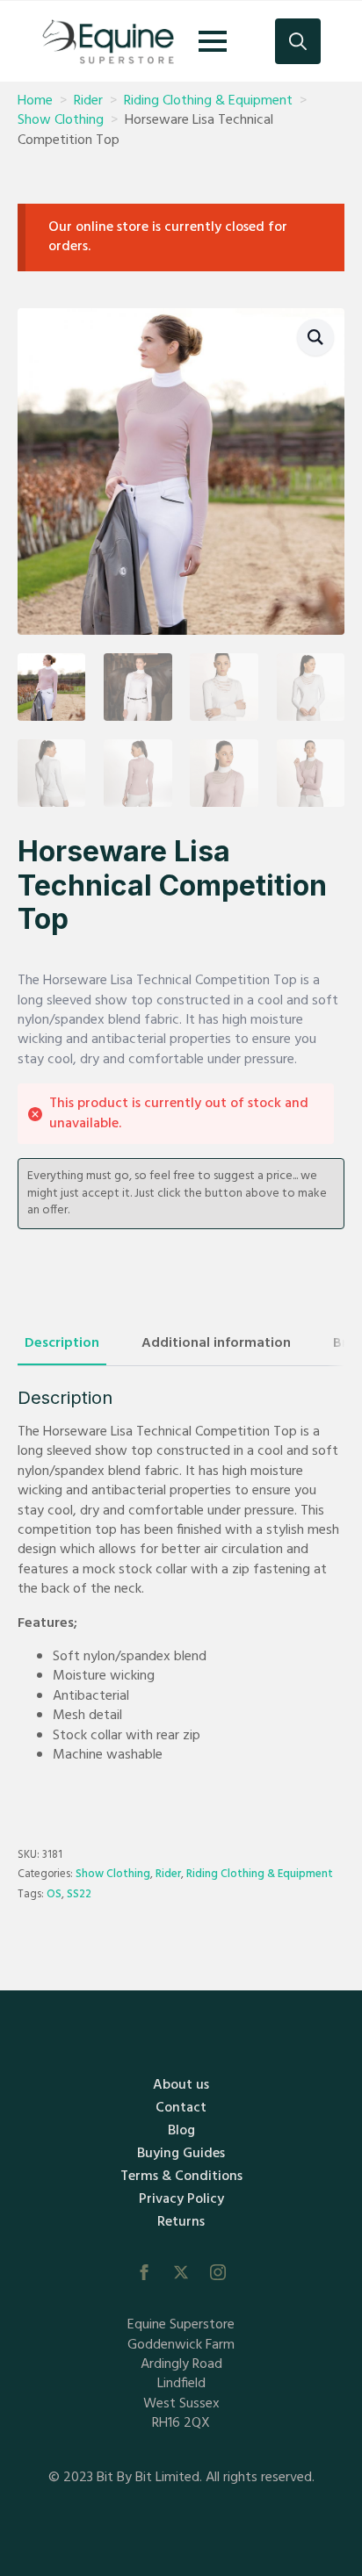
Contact (181, 2108)
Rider (88, 101)
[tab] (62, 1343)
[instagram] (218, 2272)
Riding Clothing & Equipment (208, 101)
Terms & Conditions (181, 2177)
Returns (181, 2222)
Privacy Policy (181, 2199)
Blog (181, 2131)
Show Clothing (61, 120)
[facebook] (144, 2272)
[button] (315, 337)
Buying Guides (181, 2154)
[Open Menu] (213, 41)
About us (181, 2085)
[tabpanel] (181, 1593)
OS (54, 1894)
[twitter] (181, 2272)
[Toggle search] (298, 41)
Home (35, 101)
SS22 (79, 1894)
